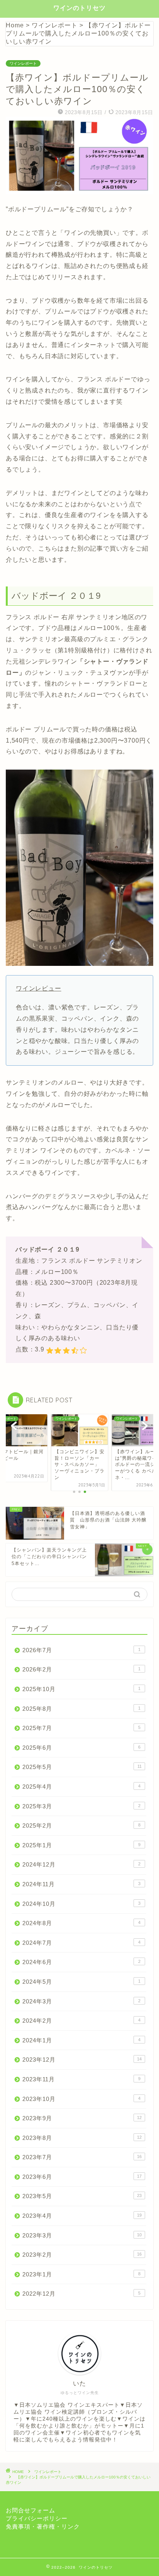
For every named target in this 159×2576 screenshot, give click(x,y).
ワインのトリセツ (79, 8)
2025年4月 (81, 1787)
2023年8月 (82, 2138)
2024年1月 (81, 2040)
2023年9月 (82, 2118)
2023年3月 (82, 2235)
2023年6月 (82, 2177)
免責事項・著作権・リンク (43, 2526)
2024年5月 (81, 1982)
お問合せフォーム (30, 2510)
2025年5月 (82, 1767)
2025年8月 (81, 1709)
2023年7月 (82, 2157)
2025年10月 (81, 1689)
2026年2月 (81, 1669)
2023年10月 (81, 2099)
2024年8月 (81, 1923)
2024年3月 (81, 2001)
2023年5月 (82, 2196)
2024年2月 (81, 2021)
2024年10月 (81, 1904)
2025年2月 (81, 1825)
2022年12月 (81, 2294)
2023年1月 (81, 2274)
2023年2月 (82, 2255)
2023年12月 (82, 2060)
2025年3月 (81, 1806)
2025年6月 (81, 1748)
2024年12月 (81, 1864)
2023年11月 (81, 2079)
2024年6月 (81, 1962)
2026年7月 (81, 1650)
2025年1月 (81, 1845)
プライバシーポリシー (37, 2518)
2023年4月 (82, 2216)
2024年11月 (81, 1884)
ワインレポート (23, 63)
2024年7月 (81, 1943)
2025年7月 (81, 1728)
